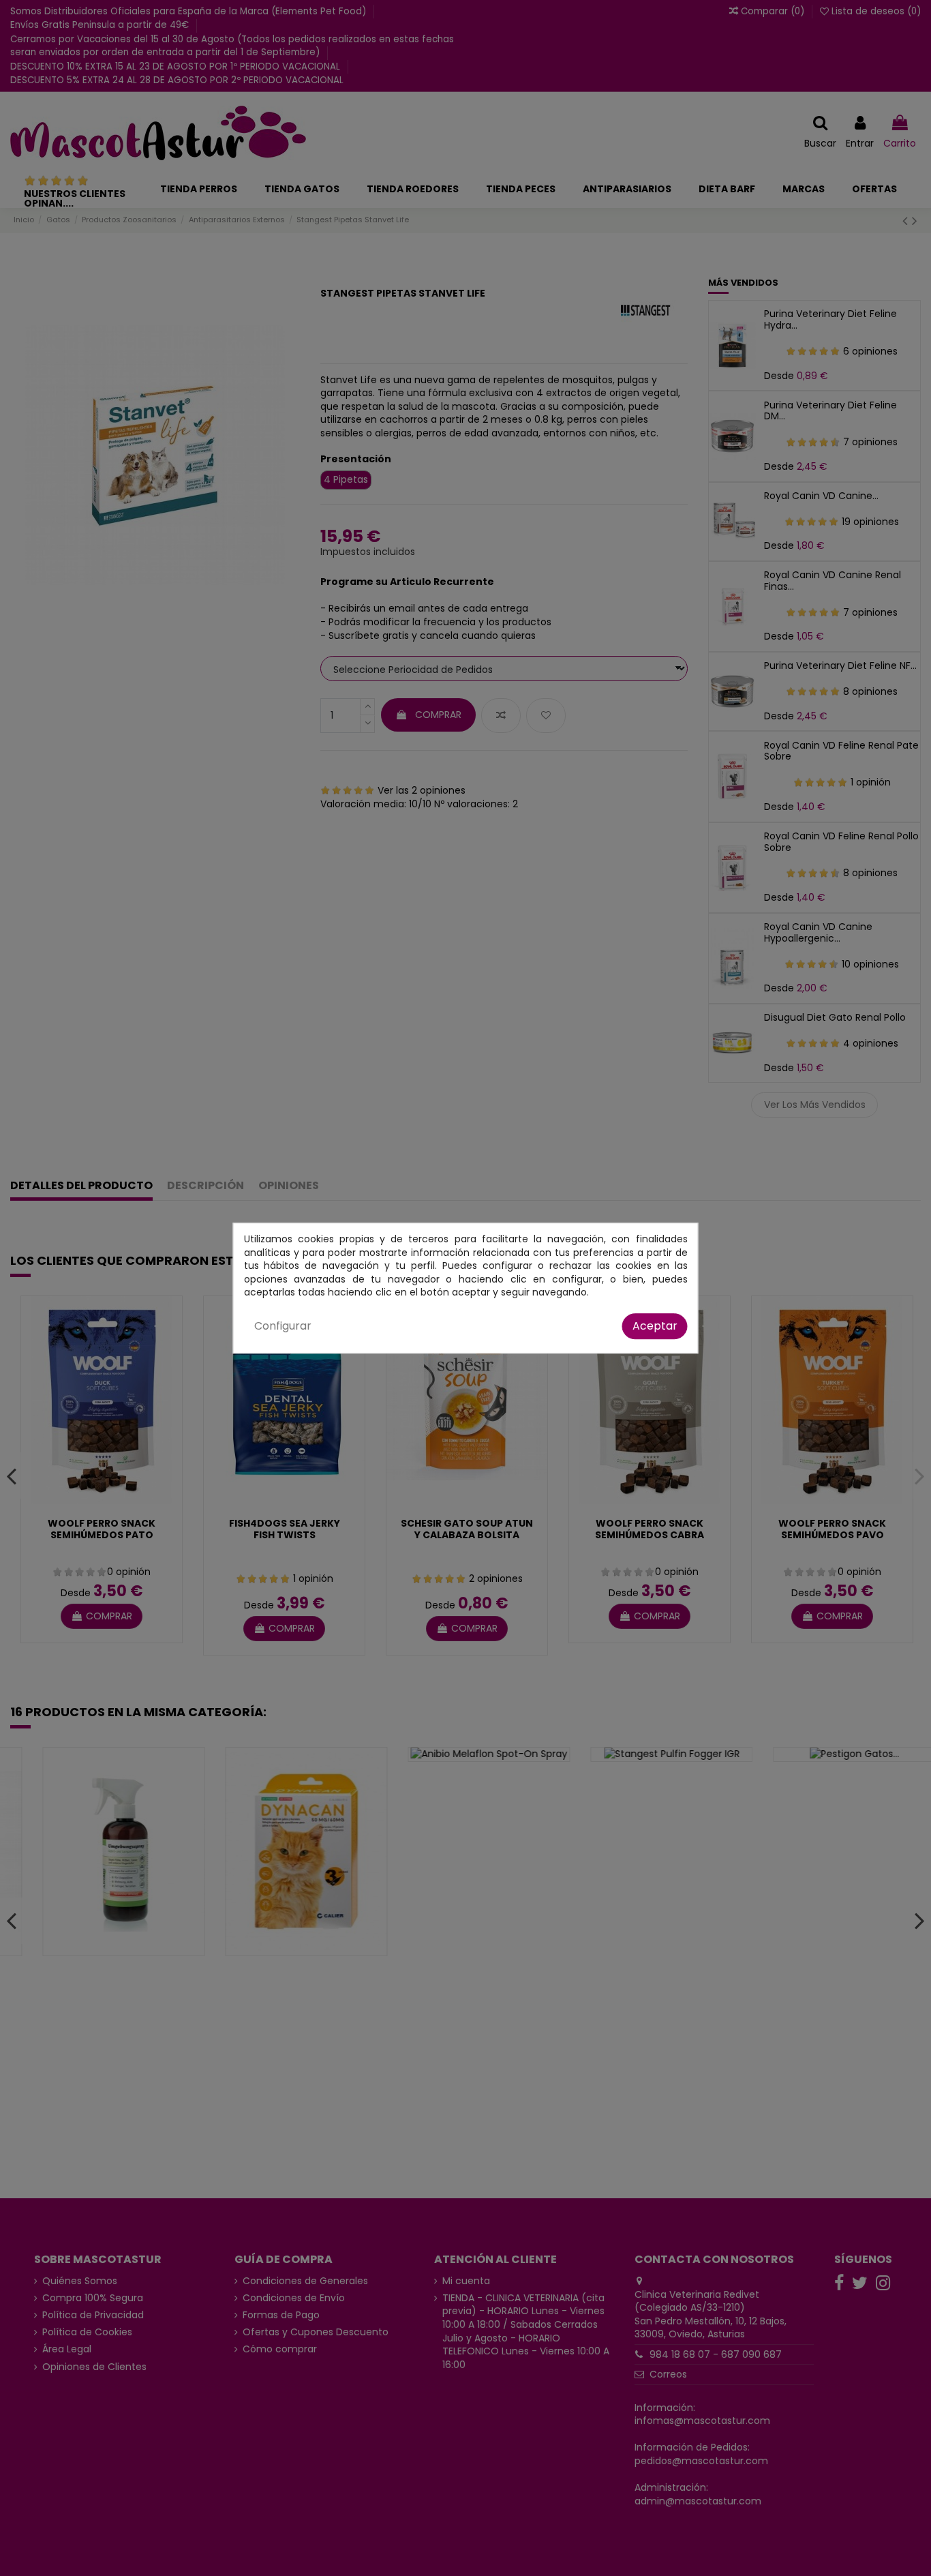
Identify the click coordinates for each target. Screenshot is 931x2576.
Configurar (283, 1326)
